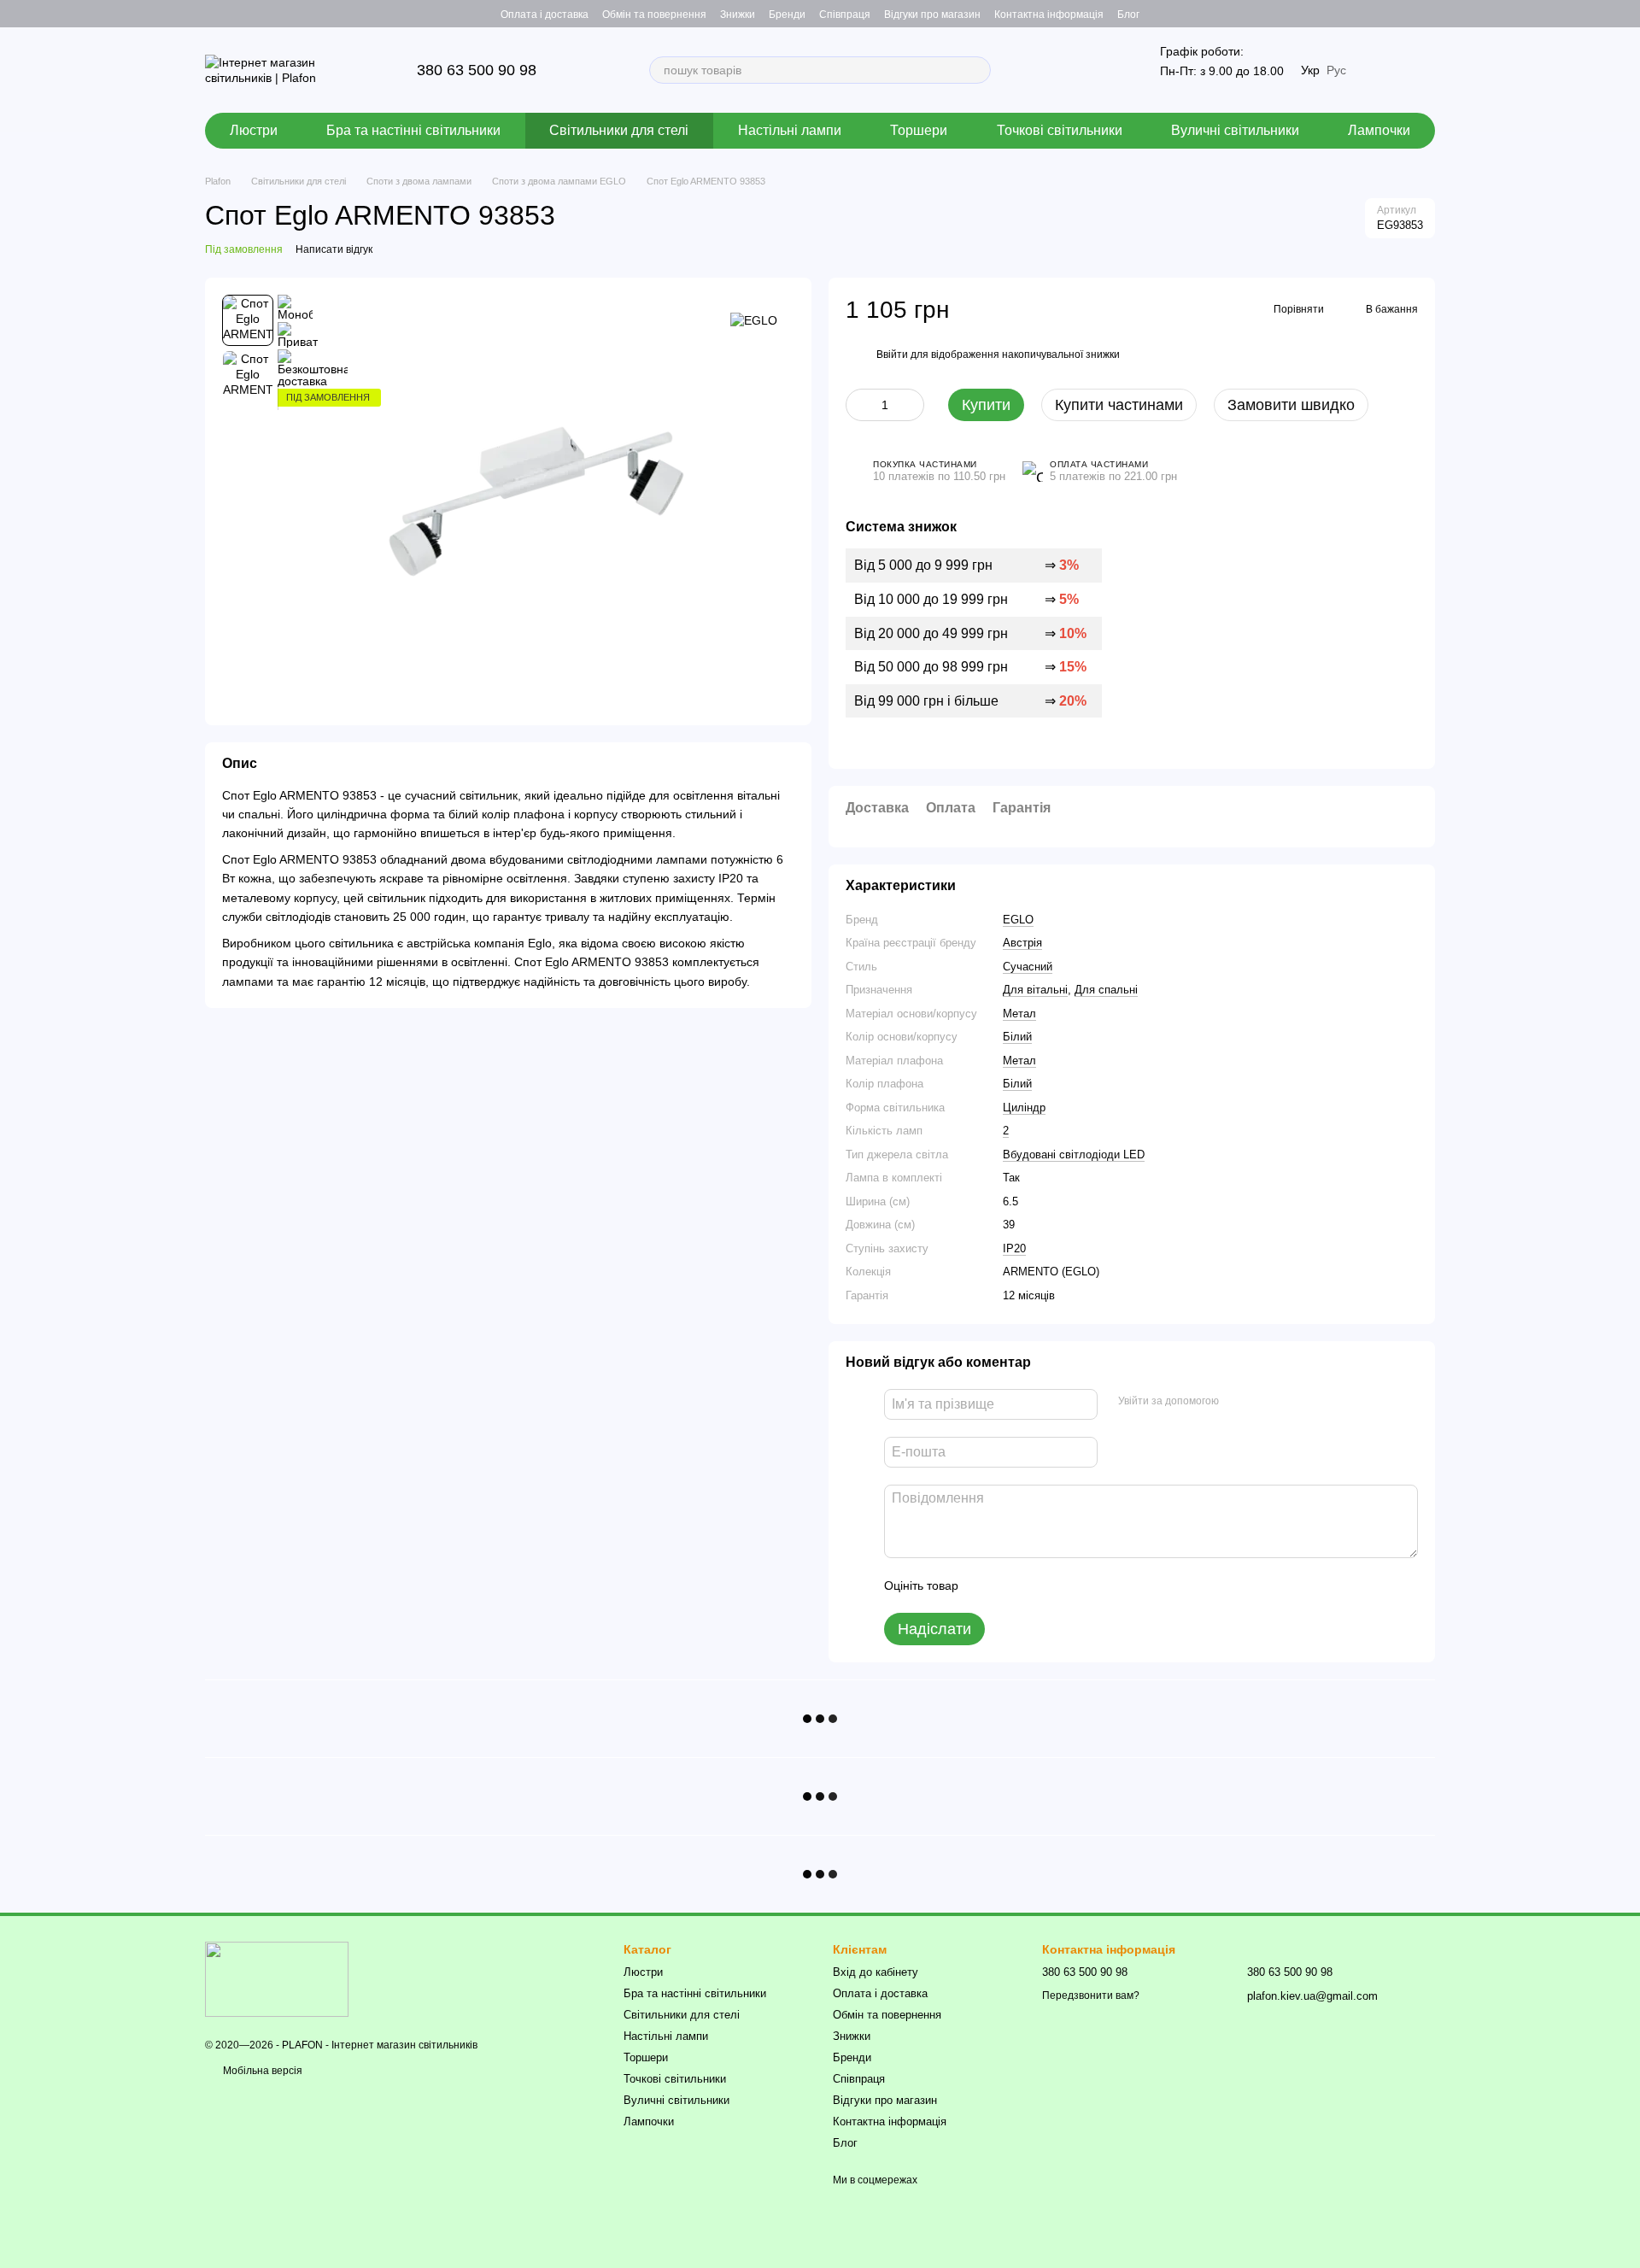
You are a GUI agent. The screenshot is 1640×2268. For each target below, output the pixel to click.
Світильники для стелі (619, 130)
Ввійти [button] (892, 355)
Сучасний (1028, 967)
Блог (1128, 15)
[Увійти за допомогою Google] (1265, 1402)
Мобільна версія (261, 2071)
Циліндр (1024, 1108)
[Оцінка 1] (987, 1585)
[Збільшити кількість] (911, 405)
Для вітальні (1035, 990)
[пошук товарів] (977, 70)
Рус (1336, 70)
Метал (1019, 1014)
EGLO (1018, 920)
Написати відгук (334, 249)
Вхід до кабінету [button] (876, 1972)
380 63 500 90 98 (477, 70)
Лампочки (1379, 130)
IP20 (1014, 1248)
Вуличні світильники (1235, 130)
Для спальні (1106, 990)
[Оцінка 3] (1041, 1585)
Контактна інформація (1049, 15)
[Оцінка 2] (1014, 1585)
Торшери (919, 130)
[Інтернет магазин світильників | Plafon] (277, 1978)
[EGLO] (754, 320)
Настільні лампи (790, 130)
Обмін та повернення (654, 15)
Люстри (254, 130)
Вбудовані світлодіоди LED (1074, 1155)
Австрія (1022, 943)
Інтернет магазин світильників (404, 2045)
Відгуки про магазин (932, 15)
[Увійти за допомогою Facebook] (1238, 1402)
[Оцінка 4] (1069, 1585)
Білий (1017, 1037)
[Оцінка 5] (1096, 1585)
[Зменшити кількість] (858, 405)
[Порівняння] (1421, 14)
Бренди (787, 15)
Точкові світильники (1060, 130)
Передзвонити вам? (1091, 1995)
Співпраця (845, 15)
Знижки (738, 15)
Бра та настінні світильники (413, 130)
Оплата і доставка (545, 15)
